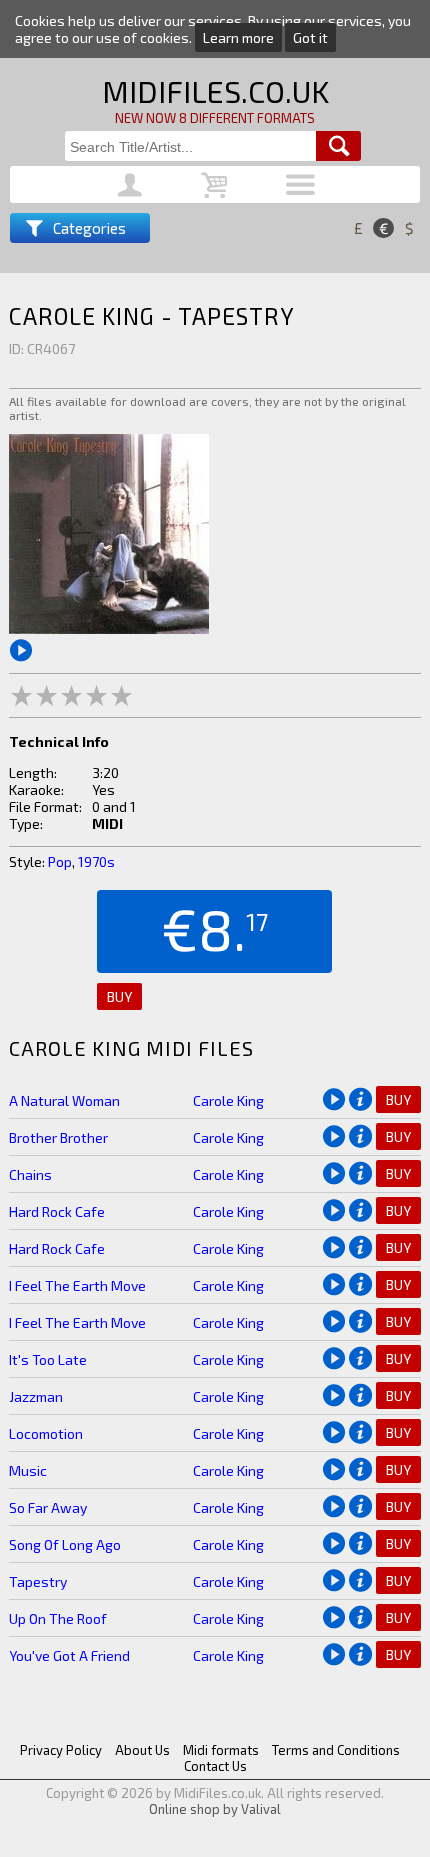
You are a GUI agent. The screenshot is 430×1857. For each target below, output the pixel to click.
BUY (119, 996)
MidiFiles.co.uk (215, 91)
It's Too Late (48, 1359)
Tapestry (38, 1581)
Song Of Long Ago (65, 1544)
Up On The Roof (58, 1618)
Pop (60, 861)
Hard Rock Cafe (57, 1211)
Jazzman (36, 1396)
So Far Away (48, 1507)
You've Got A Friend (69, 1655)
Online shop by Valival (215, 1809)
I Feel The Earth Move (77, 1285)
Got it (310, 37)
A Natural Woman (64, 1100)
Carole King (228, 1100)
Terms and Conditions (336, 1750)
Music (28, 1470)
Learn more (238, 37)
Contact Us (215, 1766)
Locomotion (46, 1433)
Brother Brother (58, 1137)
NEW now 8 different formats (215, 118)
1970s (96, 861)
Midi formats (221, 1750)
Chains (30, 1174)
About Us (142, 1750)
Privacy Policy (61, 1750)
